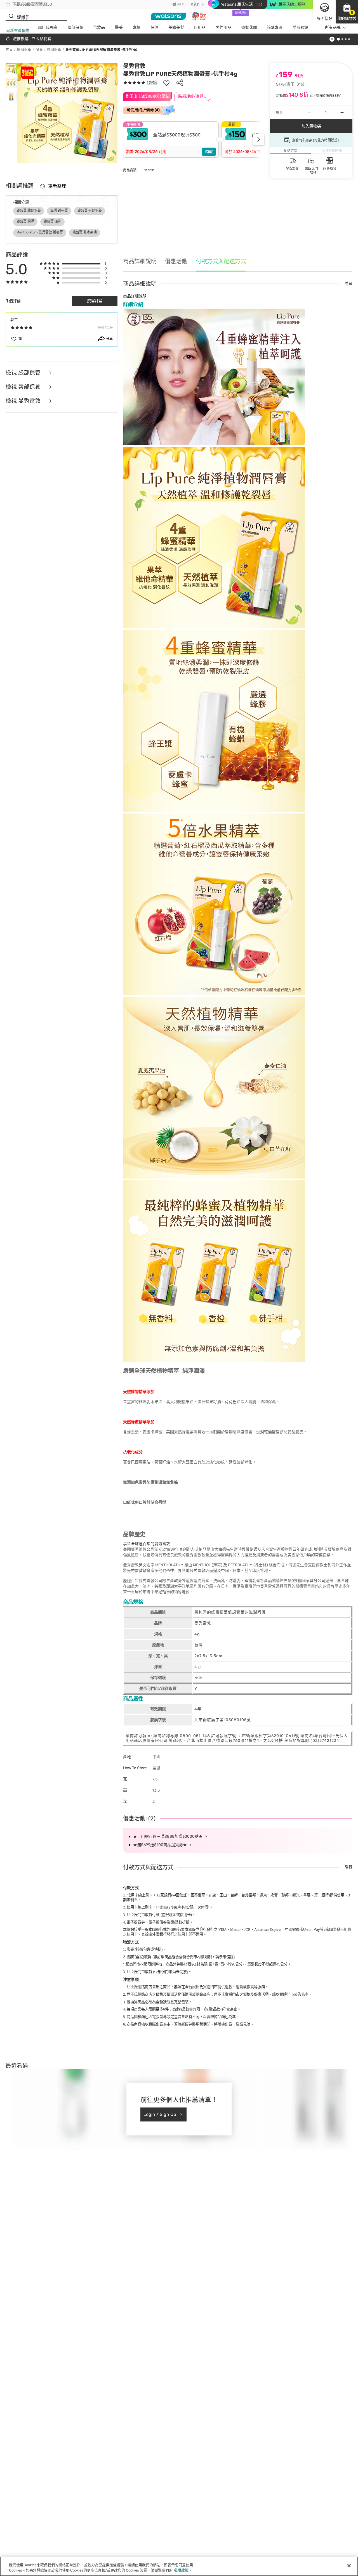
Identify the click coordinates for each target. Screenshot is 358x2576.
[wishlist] (166, 83)
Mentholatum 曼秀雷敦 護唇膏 (40, 232)
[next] (259, 139)
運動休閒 (249, 28)
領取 (209, 152)
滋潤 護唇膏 (59, 210)
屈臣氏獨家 (48, 28)
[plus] (342, 113)
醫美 (119, 28)
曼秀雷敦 (134, 66)
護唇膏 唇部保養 (90, 210)
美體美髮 (176, 28)
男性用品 (223, 28)
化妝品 (99, 28)
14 (172, 1907)
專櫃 (136, 28)
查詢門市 (197, 4)
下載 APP (177, 4)
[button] (347, 12)
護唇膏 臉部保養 (29, 210)
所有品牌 (333, 28)
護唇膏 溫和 (52, 221)
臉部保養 (75, 28)
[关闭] (349, 2566)
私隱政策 (181, 2570)
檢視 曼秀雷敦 (24, 401)
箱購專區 (275, 28)
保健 (154, 28)
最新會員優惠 (18, 31)
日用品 (200, 28)
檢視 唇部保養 (24, 387)
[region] (179, 2566)
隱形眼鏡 (300, 28)
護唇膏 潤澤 (25, 221)
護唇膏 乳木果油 (85, 232)
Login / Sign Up (160, 2114)
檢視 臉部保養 (24, 373)
